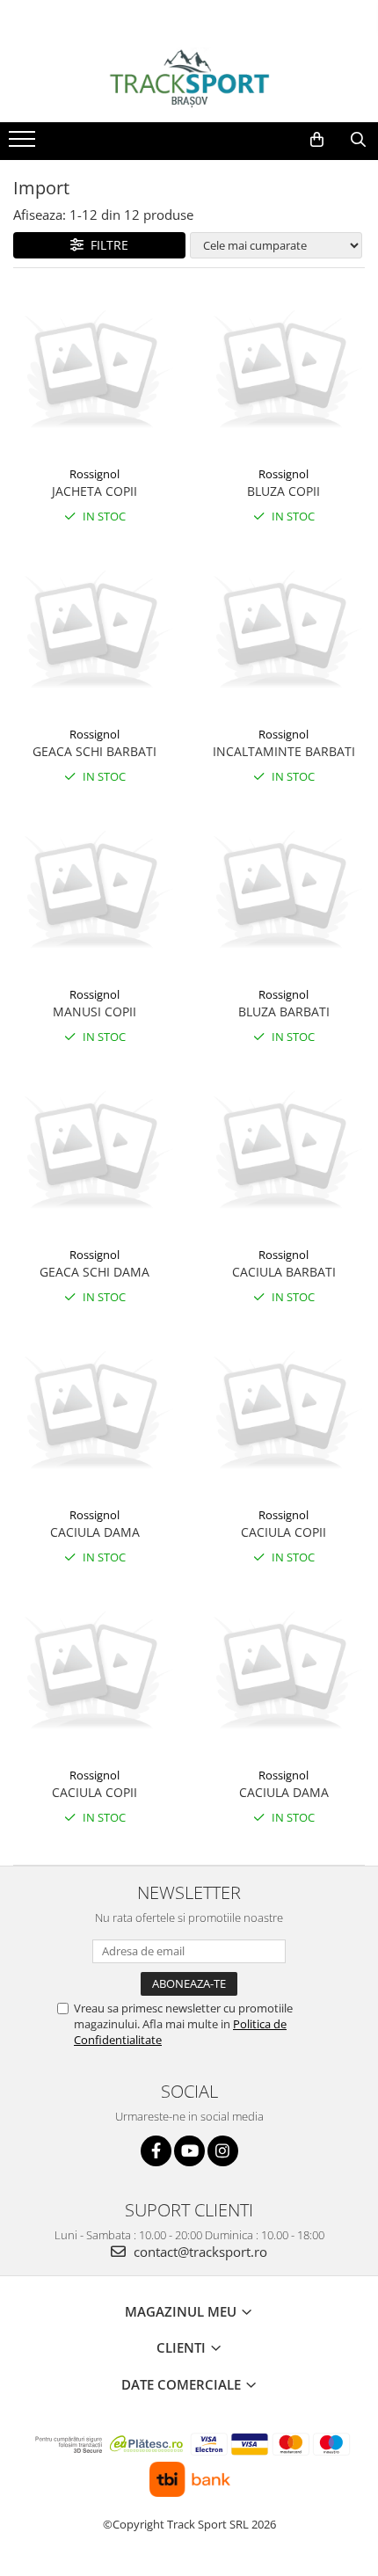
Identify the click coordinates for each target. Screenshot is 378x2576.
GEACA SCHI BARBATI (94, 751)
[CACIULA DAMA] (94, 1412)
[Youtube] (189, 2151)
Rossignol (94, 474)
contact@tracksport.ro (199, 2252)
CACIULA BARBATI (284, 1272)
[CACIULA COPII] (283, 1412)
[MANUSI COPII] (94, 892)
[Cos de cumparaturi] (317, 140)
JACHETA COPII (94, 491)
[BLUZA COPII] (283, 371)
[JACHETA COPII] (94, 371)
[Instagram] (223, 2151)
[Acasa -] (189, 78)
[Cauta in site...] (358, 140)
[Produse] (24, 144)
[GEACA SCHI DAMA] (94, 1152)
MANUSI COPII (94, 1011)
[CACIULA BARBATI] (283, 1152)
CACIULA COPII (283, 1532)
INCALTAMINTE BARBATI (284, 751)
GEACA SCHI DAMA (94, 1272)
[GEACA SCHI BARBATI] (94, 632)
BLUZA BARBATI (284, 1011)
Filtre (106, 245)
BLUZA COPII (283, 491)
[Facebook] (156, 2151)
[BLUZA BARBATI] (283, 892)
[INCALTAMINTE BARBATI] (283, 632)
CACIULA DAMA (95, 1532)
